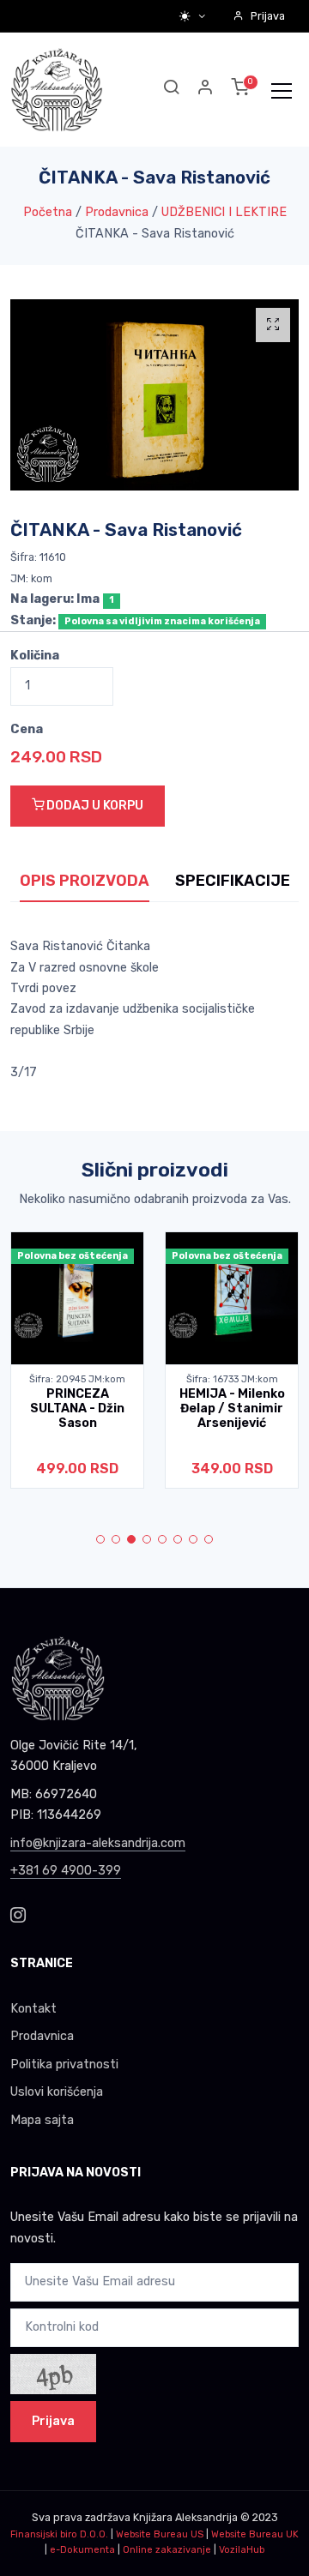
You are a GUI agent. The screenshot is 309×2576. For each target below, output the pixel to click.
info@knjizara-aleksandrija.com (98, 1843)
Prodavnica (117, 212)
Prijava (268, 16)
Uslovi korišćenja (57, 2092)
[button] (206, 90)
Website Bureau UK (255, 2534)
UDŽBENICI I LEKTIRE (224, 212)
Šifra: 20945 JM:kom (77, 1379)
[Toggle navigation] (282, 90)
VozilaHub (242, 2550)
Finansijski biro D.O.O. (59, 2534)
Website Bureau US (160, 2534)
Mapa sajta (42, 2120)
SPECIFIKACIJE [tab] (233, 881)
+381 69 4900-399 (66, 1871)
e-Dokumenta (82, 2550)
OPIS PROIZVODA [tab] (85, 881)
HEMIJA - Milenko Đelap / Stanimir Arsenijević (232, 1409)
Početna (48, 212)
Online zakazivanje (167, 2550)
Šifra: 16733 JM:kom (232, 1379)
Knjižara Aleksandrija (185, 2517)
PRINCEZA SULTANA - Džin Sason (77, 1409)
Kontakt (33, 2009)
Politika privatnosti (64, 2064)
